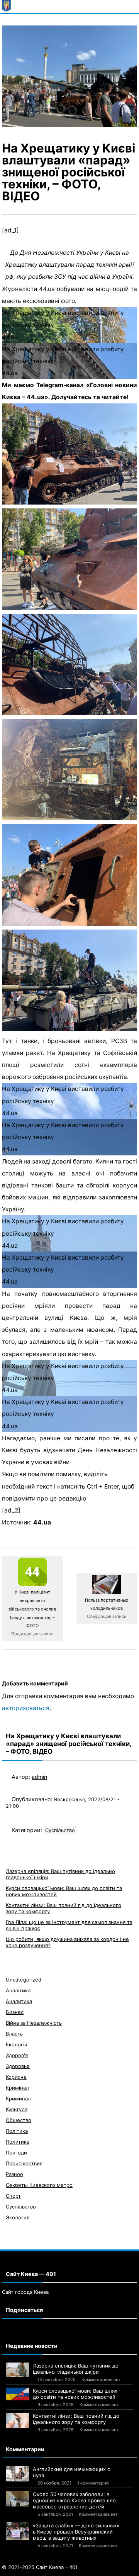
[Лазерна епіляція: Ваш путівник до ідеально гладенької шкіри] (17, 2370)
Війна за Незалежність (34, 2023)
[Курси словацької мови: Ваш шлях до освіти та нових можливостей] (17, 2394)
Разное (14, 2174)
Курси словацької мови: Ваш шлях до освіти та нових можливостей (75, 2394)
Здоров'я (17, 2055)
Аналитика (19, 2001)
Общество (19, 2120)
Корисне (16, 2077)
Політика (17, 2131)
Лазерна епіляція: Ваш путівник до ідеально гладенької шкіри (76, 2369)
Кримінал (17, 2088)
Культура (17, 2109)
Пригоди (16, 2153)
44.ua (42, 1522)
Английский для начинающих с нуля (71, 2472)
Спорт (13, 2196)
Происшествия (24, 2163)
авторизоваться (26, 1708)
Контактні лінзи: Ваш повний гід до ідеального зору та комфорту (76, 2419)
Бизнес (15, 2012)
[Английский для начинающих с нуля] (17, 2474)
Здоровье (18, 2066)
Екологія (16, 2044)
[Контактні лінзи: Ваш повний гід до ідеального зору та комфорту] (17, 2420)
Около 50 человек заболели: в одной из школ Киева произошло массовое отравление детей (74, 2500)
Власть (14, 2034)
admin (39, 1777)
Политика (18, 2142)
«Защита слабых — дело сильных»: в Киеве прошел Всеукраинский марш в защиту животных (77, 2532)
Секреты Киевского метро (39, 2185)
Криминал (18, 2098)
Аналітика (18, 1990)
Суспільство (60, 1830)
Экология (18, 2217)
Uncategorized (24, 1980)
